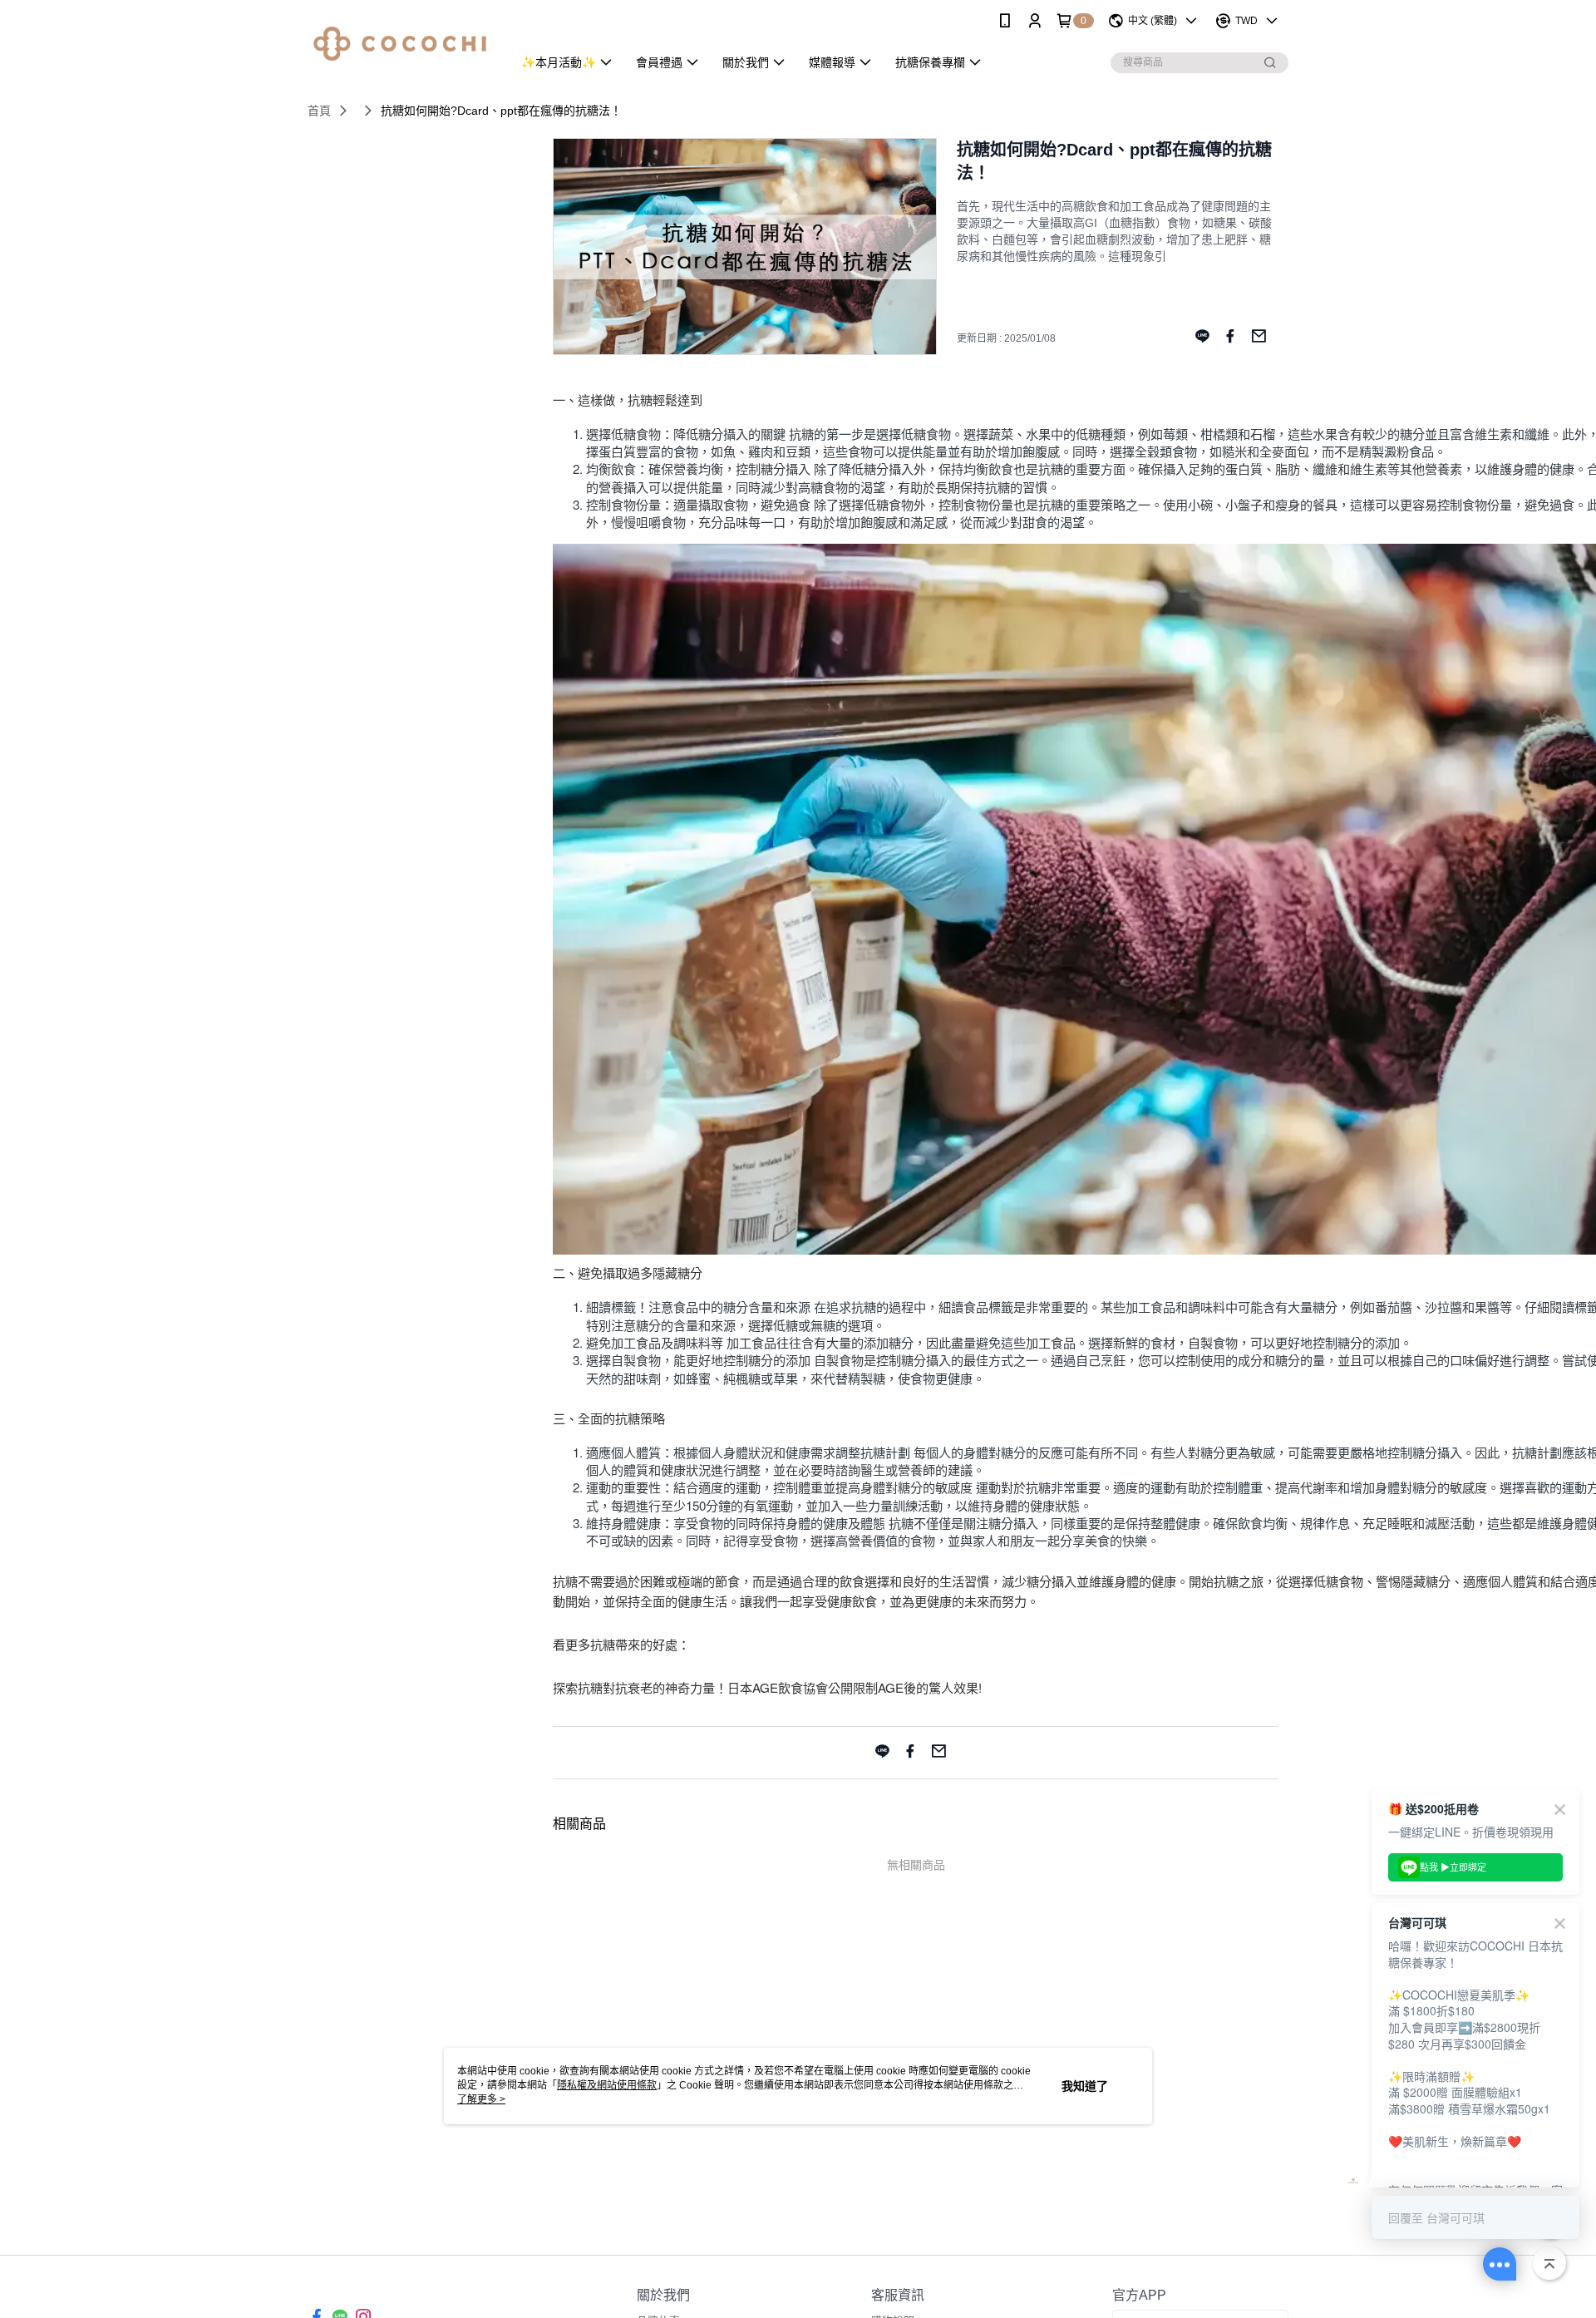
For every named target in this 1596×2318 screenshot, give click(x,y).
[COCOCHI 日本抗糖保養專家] (400, 44)
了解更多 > (481, 2099)
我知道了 (1085, 2086)
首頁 (319, 111)
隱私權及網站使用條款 (607, 2085)
